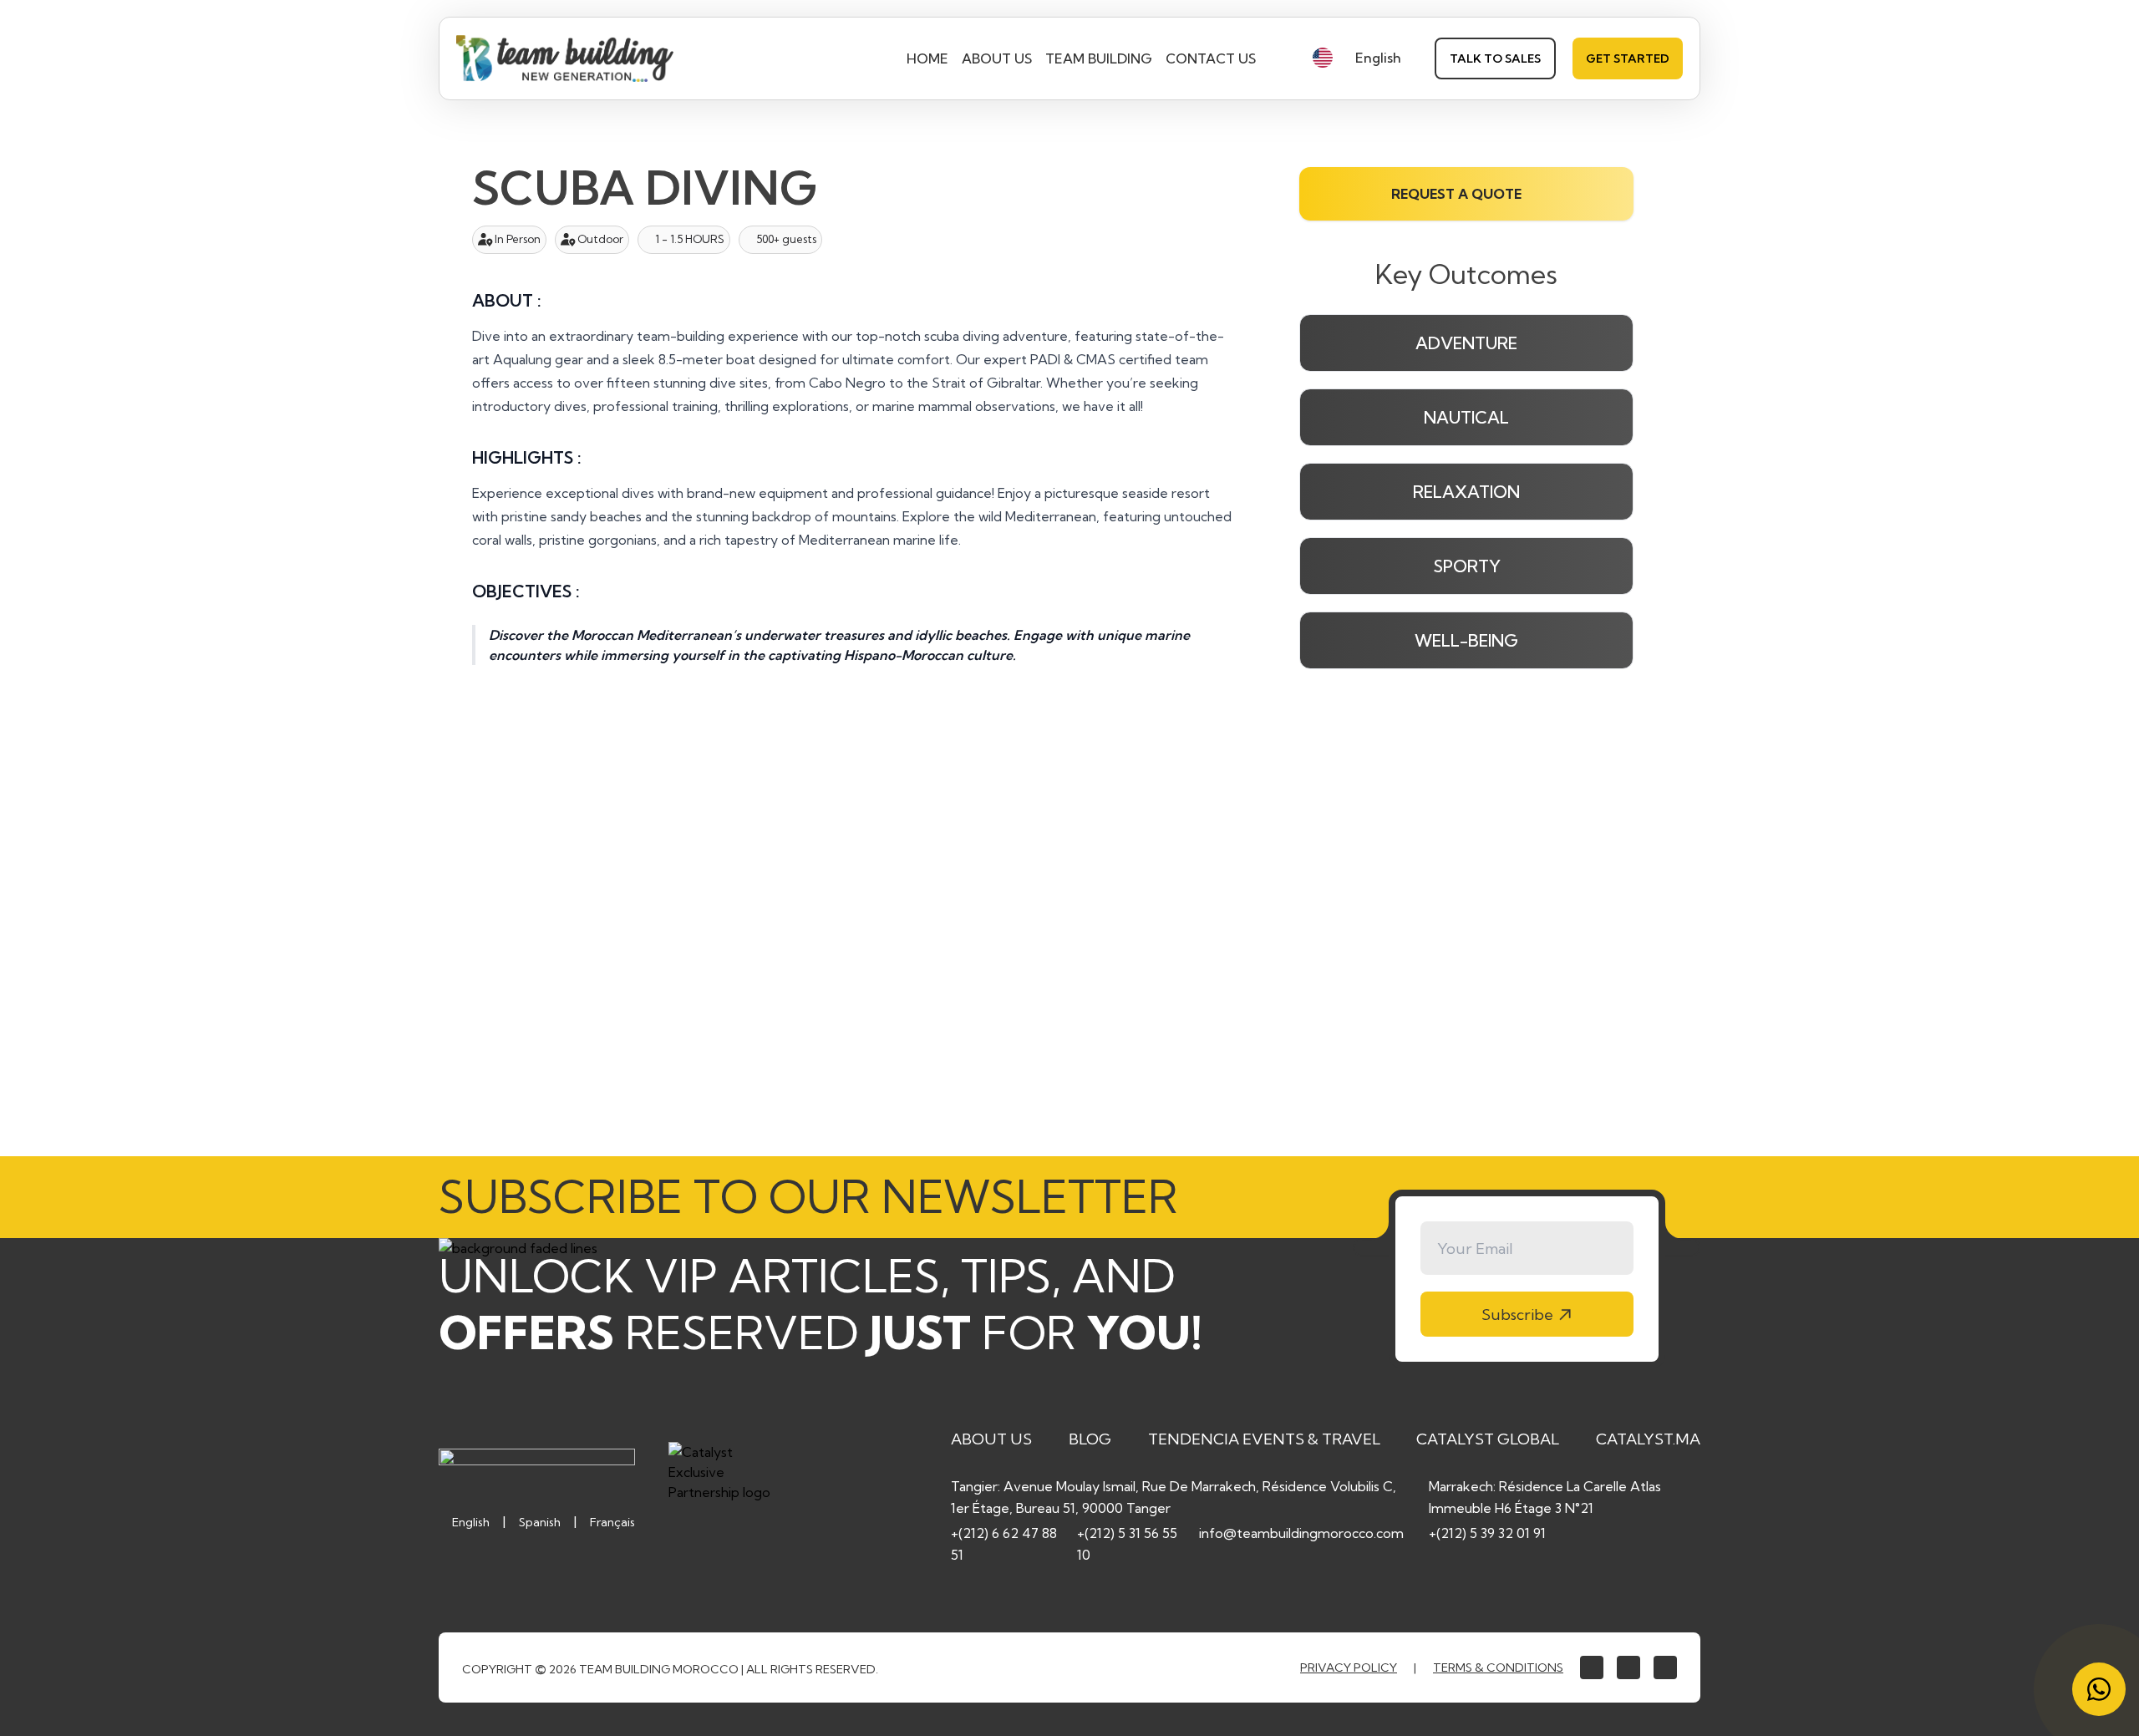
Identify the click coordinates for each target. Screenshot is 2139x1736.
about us (997, 58)
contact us (1211, 58)
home (927, 58)
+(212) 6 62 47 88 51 (1004, 1544)
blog (1090, 1439)
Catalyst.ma (1648, 1439)
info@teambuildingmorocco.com (1301, 1533)
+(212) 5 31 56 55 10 (1127, 1544)
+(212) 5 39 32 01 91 (1487, 1533)
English (471, 1522)
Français (612, 1522)
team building (1099, 58)
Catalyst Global (1488, 1439)
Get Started (1628, 58)
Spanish (540, 1522)
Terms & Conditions (1498, 1667)
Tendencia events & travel (1264, 1439)
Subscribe (1517, 1315)
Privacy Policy (1349, 1667)
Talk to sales (1495, 58)
